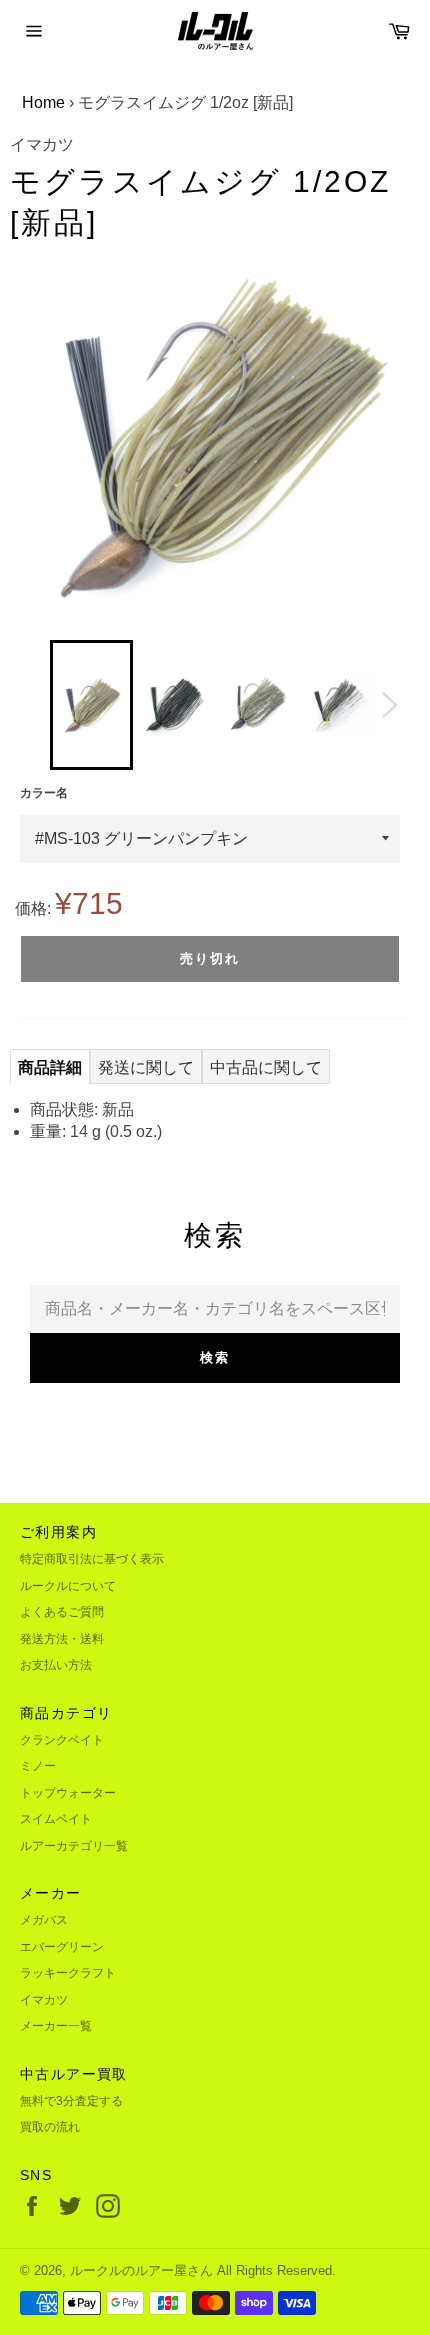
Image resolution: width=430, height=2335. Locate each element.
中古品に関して (266, 1067)
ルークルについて (68, 1586)
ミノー (38, 1766)
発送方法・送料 (62, 1639)
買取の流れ (50, 2127)
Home (43, 102)
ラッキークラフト (68, 1973)
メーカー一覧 (56, 2026)
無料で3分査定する (71, 2101)
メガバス (44, 1920)
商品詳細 (50, 1067)
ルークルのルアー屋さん (141, 2270)
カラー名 (44, 793)
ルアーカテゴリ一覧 (74, 1846)
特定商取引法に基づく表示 (92, 1559)
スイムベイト (56, 1819)
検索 (215, 1357)
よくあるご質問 (62, 1612)
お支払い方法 (56, 1665)
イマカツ (44, 2000)
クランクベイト (62, 1740)
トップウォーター (68, 1793)
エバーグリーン (62, 1947)
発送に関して (146, 1067)
